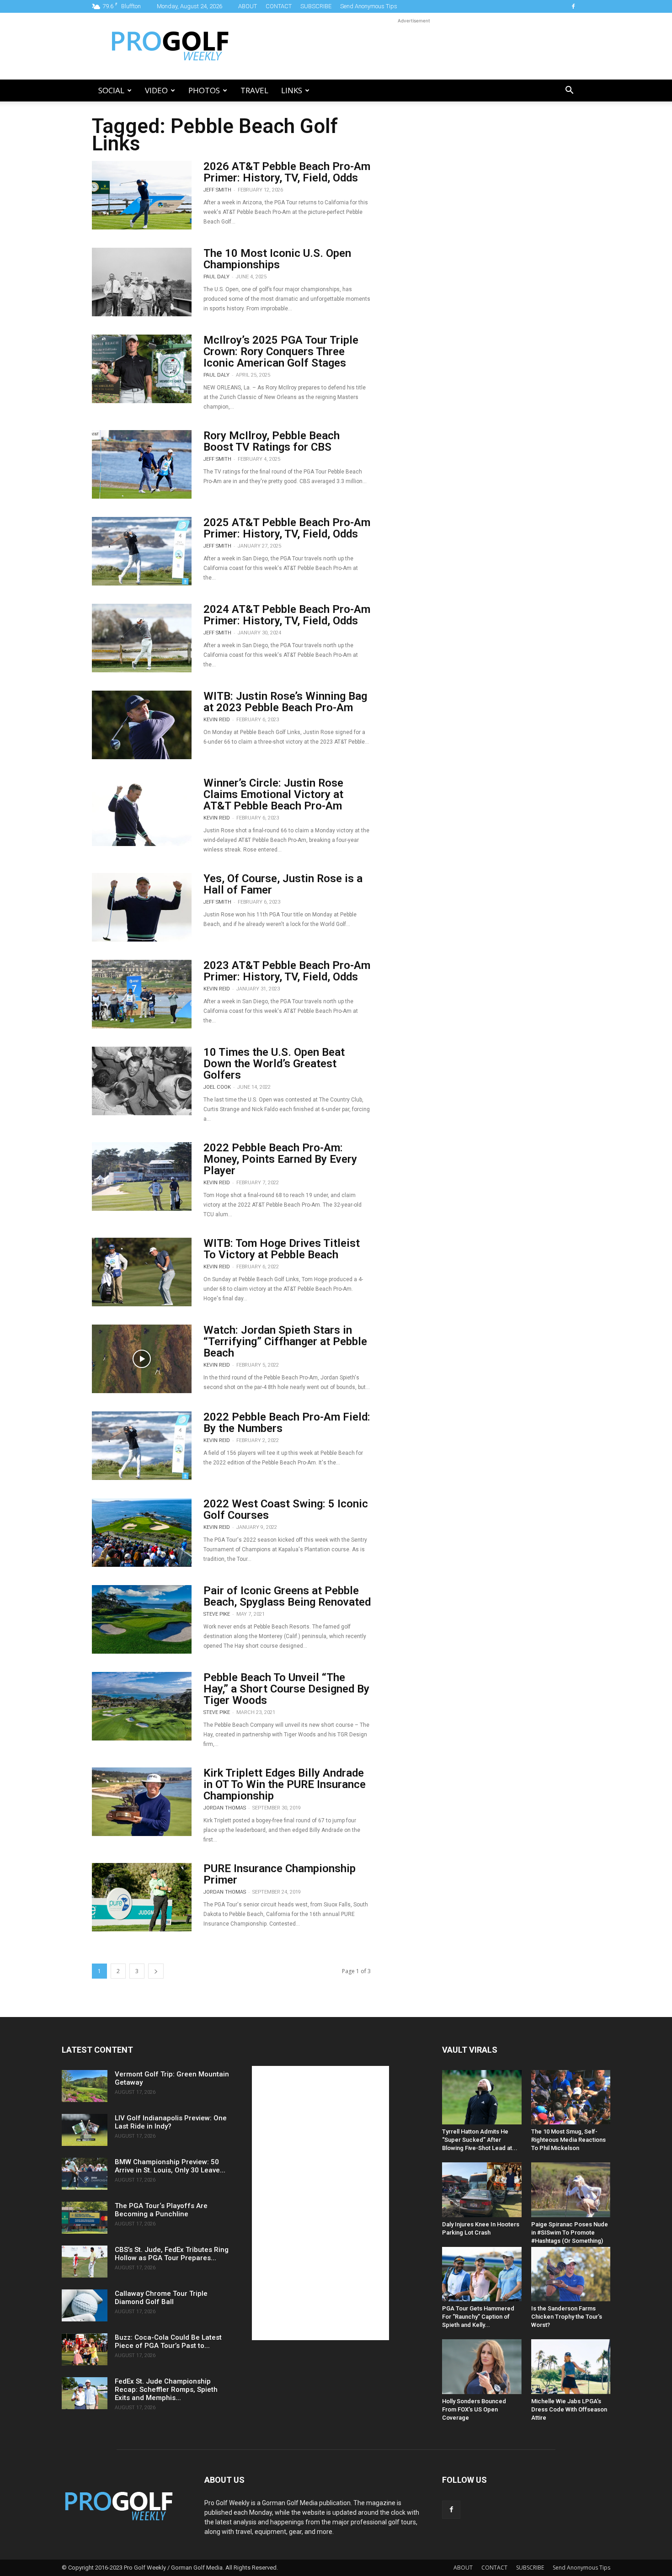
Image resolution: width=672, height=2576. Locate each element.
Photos (204, 90)
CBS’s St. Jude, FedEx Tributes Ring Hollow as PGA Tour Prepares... (172, 2254)
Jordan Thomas (225, 1808)
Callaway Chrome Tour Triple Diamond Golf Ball (161, 2298)
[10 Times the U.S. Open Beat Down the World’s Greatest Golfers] (142, 1081)
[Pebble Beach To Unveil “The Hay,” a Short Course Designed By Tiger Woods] (142, 1706)
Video (156, 90)
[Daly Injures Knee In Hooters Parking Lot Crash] (482, 2190)
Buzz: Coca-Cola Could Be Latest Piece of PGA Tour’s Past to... (168, 2342)
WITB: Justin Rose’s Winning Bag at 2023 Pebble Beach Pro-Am (285, 702)
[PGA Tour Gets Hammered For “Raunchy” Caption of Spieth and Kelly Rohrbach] (482, 2274)
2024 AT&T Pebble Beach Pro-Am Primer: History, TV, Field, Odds (287, 615)
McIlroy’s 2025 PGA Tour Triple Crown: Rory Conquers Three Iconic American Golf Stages (281, 351)
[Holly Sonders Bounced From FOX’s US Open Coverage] (482, 2366)
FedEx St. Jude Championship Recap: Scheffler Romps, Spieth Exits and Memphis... (166, 2390)
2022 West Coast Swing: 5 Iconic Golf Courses (286, 1509)
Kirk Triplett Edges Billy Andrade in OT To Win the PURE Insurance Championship (285, 1784)
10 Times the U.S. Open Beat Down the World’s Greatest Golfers (274, 1064)
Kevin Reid (217, 720)
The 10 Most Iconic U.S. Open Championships (277, 259)
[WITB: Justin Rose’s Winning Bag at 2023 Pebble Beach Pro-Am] (142, 725)
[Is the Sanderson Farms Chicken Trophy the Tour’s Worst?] (571, 2274)
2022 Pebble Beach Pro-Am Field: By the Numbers (287, 1423)
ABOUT (248, 6)
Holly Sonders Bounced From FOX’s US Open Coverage (474, 2409)
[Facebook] (573, 6)
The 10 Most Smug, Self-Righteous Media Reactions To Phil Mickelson (568, 2140)
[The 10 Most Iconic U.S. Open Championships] (142, 282)
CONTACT (279, 6)
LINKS (292, 90)
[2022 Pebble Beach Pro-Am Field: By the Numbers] (142, 1446)
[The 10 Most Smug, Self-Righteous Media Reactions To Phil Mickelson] (571, 2097)
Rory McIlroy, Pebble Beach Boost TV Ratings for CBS (272, 441)
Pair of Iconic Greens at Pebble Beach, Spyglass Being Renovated (287, 1596)
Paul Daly (216, 277)
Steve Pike (217, 1614)
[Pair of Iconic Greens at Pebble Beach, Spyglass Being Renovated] (142, 1619)
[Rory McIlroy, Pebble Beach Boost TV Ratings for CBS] (142, 464)
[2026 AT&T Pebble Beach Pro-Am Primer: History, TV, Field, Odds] (142, 195)
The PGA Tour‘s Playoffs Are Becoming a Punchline (161, 2210)
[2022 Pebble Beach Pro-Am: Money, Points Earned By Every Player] (142, 1176)
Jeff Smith (217, 190)
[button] (569, 91)
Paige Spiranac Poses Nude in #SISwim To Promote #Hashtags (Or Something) (570, 2233)
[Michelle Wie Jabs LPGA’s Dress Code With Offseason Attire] (571, 2366)
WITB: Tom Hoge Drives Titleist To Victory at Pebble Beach (282, 1249)
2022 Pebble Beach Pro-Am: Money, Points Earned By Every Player (280, 1159)
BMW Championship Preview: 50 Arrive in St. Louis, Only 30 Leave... (170, 2166)
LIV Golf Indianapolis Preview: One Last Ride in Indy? (171, 2122)
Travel (254, 90)
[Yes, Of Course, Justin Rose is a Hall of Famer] (142, 907)
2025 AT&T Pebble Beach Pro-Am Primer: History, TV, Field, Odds (287, 528)
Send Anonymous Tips (369, 6)
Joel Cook (217, 1087)
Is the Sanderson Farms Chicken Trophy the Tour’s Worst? (567, 2317)
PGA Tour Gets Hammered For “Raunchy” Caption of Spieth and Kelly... (478, 2317)
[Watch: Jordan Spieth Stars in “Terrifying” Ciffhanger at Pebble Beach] (142, 1359)
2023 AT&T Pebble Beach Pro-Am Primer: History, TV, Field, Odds (287, 971)
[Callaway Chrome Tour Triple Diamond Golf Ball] (85, 2305)
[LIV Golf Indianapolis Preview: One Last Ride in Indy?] (85, 2130)
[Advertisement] (414, 46)
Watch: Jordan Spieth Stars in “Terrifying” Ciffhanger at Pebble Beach (285, 1341)
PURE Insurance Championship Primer (280, 1874)
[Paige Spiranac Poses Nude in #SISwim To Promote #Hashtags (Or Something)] (571, 2190)
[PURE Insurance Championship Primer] (142, 1897)
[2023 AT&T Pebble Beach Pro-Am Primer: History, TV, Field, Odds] (142, 994)
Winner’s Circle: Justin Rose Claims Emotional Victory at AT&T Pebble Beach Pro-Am (273, 794)
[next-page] (156, 1971)
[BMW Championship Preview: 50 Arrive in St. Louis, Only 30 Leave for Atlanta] (85, 2174)
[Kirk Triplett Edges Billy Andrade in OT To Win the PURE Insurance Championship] (142, 1802)
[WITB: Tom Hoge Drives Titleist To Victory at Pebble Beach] (142, 1272)
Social (111, 90)
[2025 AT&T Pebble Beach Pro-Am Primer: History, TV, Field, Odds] (142, 551)
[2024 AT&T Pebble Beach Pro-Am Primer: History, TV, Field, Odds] (142, 638)
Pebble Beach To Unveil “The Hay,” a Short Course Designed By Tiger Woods (286, 1689)
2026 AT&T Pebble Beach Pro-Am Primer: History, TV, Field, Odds (287, 172)
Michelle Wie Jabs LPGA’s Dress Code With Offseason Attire (569, 2409)
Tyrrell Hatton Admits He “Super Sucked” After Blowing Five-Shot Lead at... (480, 2140)
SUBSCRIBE (316, 6)
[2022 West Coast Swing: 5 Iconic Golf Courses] (142, 1533)
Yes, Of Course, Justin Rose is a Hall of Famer (283, 884)
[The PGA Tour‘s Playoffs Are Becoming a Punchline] (85, 2218)
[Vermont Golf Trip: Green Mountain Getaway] (85, 2086)
